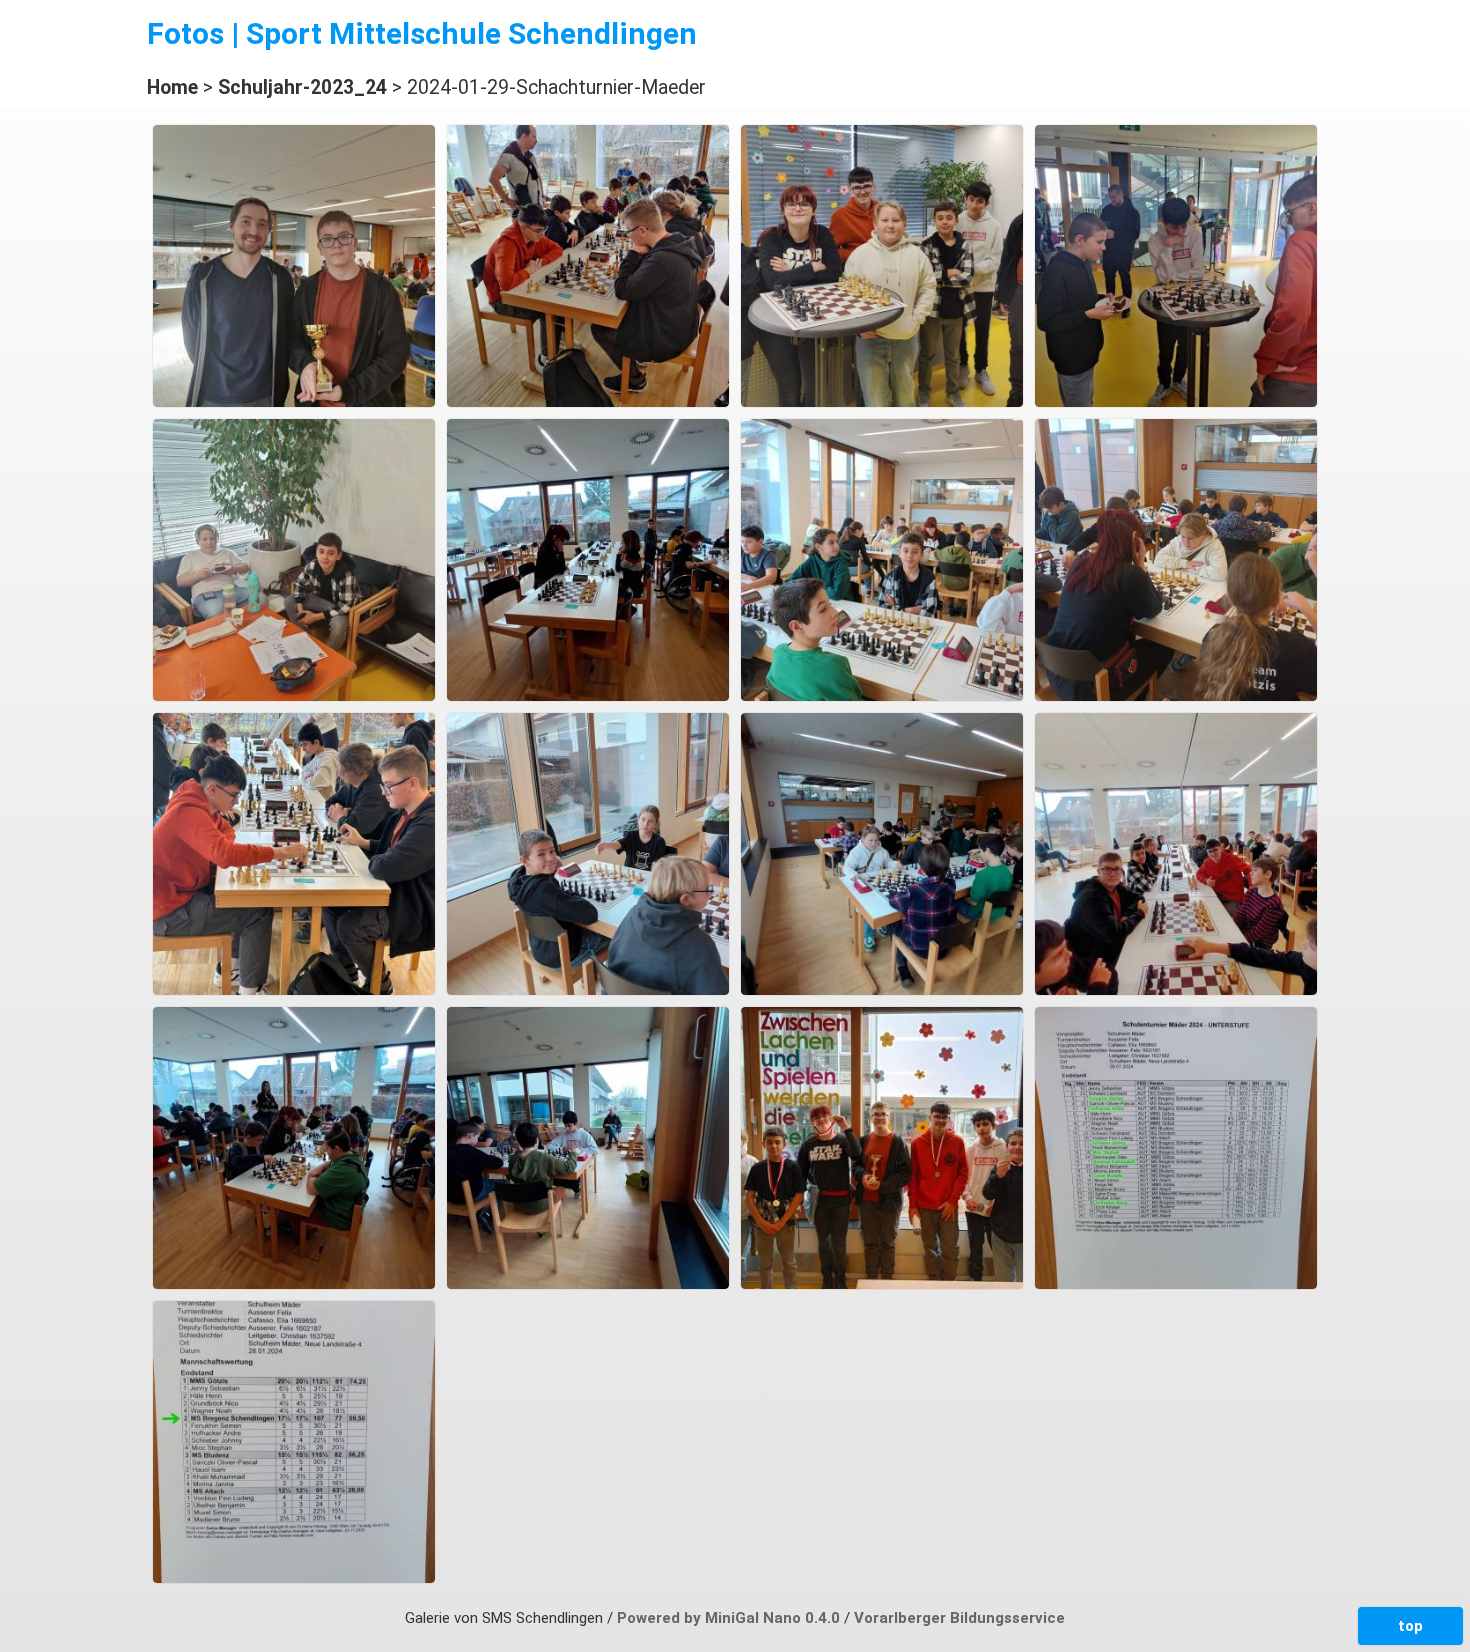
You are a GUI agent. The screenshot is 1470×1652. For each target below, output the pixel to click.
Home (172, 87)
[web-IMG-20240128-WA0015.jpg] (294, 696)
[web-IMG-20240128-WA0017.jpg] (882, 696)
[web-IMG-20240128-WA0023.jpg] (294, 1284)
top (1410, 1626)
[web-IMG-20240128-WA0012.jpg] (588, 402)
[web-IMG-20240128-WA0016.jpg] (588, 696)
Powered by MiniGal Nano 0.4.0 (730, 1618)
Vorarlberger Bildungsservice (959, 1618)
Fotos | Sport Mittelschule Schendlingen (422, 33)
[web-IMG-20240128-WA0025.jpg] (882, 1284)
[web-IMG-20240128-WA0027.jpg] (294, 1578)
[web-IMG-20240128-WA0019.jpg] (294, 990)
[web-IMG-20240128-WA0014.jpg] (1176, 402)
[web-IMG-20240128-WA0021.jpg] (882, 990)
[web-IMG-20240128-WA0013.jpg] (882, 402)
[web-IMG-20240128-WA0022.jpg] (1176, 990)
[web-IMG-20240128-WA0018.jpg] (1176, 696)
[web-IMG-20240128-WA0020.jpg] (588, 990)
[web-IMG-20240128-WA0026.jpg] (1176, 1284)
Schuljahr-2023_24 (302, 87)
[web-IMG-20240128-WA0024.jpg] (588, 1284)
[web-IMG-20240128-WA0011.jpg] (294, 402)
